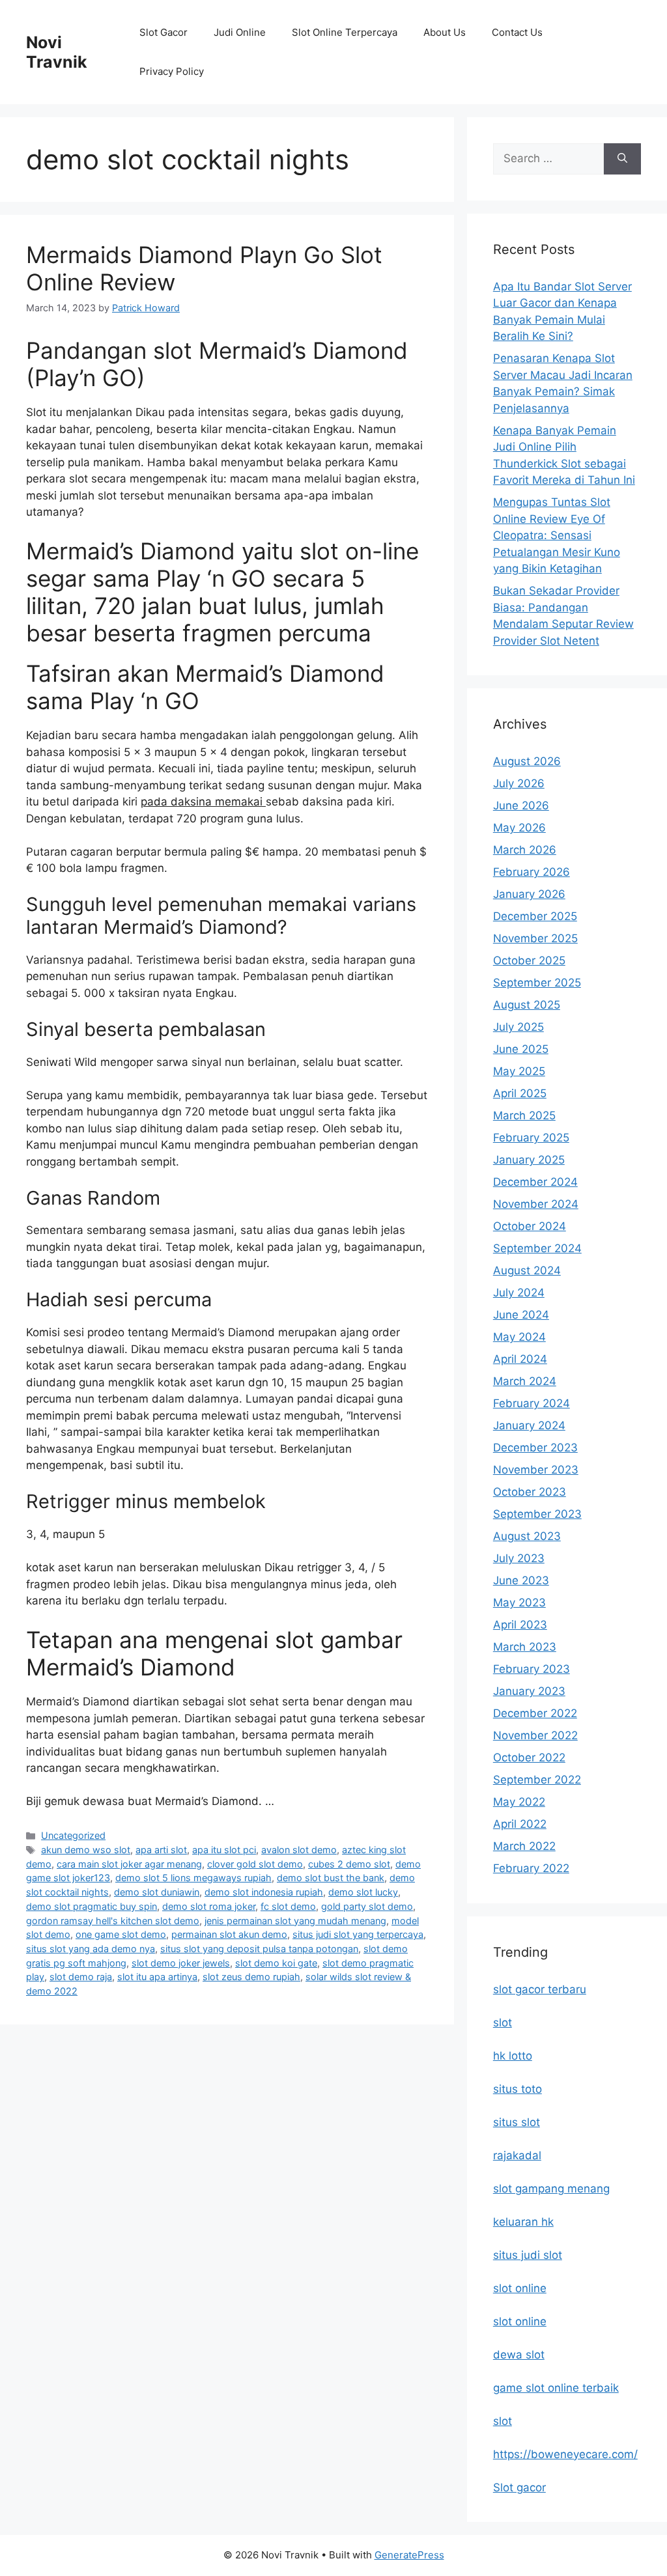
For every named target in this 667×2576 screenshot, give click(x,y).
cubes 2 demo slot (349, 1864)
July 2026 (519, 783)
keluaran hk (523, 2222)
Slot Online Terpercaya (345, 32)
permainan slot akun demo (229, 1934)
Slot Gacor (163, 32)
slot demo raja (81, 1977)
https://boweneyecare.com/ (565, 2454)
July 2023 (519, 1558)
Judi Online (240, 32)
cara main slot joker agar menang (129, 1864)
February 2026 (532, 872)
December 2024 (535, 1182)
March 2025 (524, 1115)
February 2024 (532, 1403)
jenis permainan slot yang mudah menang (295, 1921)
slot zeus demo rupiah (251, 1977)
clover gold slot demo (255, 1864)
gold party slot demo (367, 1906)
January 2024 (529, 1425)
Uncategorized (73, 1835)
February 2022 (531, 1868)
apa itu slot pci (224, 1850)
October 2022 (529, 1757)
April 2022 (520, 1824)
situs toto (518, 2089)
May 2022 (519, 1802)
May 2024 (519, 1337)
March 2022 (524, 1846)
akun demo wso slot (86, 1850)
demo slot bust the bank (331, 1878)
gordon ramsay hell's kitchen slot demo (113, 1921)
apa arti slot (161, 1850)
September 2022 (537, 1780)
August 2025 (527, 1005)
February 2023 (532, 1669)
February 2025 (531, 1138)
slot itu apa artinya (157, 1977)
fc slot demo (288, 1906)
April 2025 (520, 1093)
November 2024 (536, 1204)
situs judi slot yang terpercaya (358, 1934)
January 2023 (529, 1691)
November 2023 (536, 1470)
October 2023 (530, 1492)
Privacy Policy (172, 71)
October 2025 (529, 960)
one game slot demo (121, 1934)
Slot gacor (519, 2487)
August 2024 (527, 1270)
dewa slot (519, 2355)
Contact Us (517, 32)
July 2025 (518, 1027)
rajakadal (517, 2155)
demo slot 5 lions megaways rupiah (193, 1878)
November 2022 (535, 1735)
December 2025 (535, 916)
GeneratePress (409, 2555)
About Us (445, 32)
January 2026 (529, 894)
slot (503, 2023)
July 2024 (519, 1293)
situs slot (517, 2122)
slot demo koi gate (276, 1963)
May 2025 (519, 1071)
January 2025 (529, 1160)
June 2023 (521, 1580)
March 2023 (525, 1647)
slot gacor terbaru (540, 1989)
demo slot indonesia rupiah (264, 1892)
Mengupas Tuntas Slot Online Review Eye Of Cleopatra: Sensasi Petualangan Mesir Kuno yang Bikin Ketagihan (557, 535)
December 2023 (535, 1448)
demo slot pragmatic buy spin (92, 1906)
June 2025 (521, 1049)
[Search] (622, 159)
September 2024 (537, 1248)
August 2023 (527, 1536)
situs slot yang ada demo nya (91, 1949)
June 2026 (521, 805)
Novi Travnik (57, 52)
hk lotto (513, 2056)
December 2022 (535, 1713)
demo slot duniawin (157, 1892)
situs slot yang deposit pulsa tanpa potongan (259, 1949)
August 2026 (527, 761)
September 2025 (537, 983)
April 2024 (520, 1359)
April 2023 (520, 1625)
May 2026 (519, 828)
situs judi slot (528, 2255)
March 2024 (525, 1381)
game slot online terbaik (556, 2388)
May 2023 (519, 1603)
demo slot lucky (363, 1892)
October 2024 (530, 1226)
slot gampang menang (551, 2189)
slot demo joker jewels (181, 1963)
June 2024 (521, 1315)
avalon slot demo (299, 1850)
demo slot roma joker (209, 1906)
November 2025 (535, 938)
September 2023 (537, 1514)
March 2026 (525, 850)
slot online (520, 2288)
